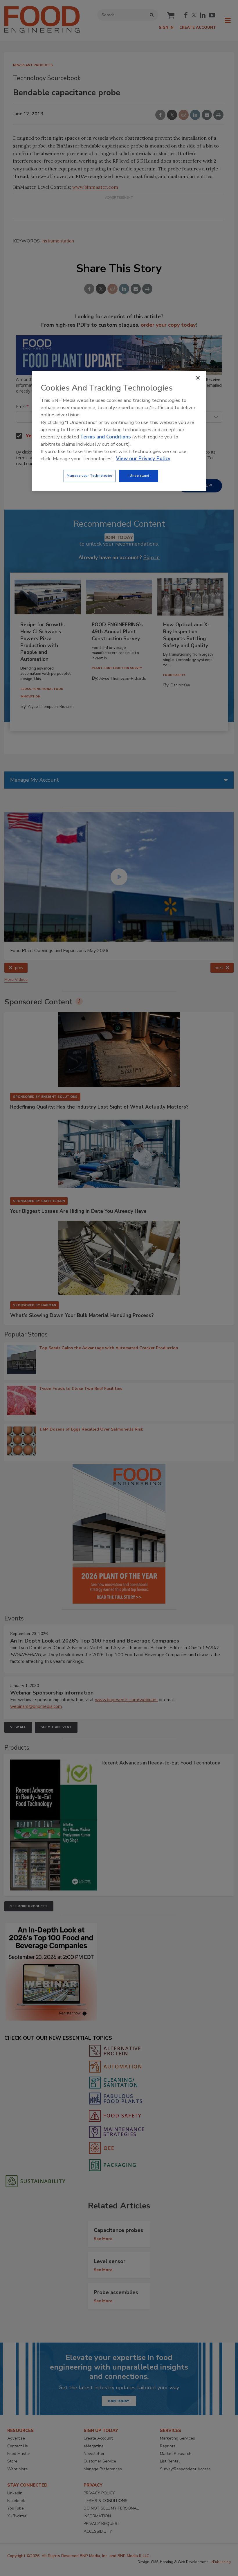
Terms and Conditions (106, 437)
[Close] (198, 378)
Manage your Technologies (90, 476)
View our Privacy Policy (143, 459)
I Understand (139, 476)
